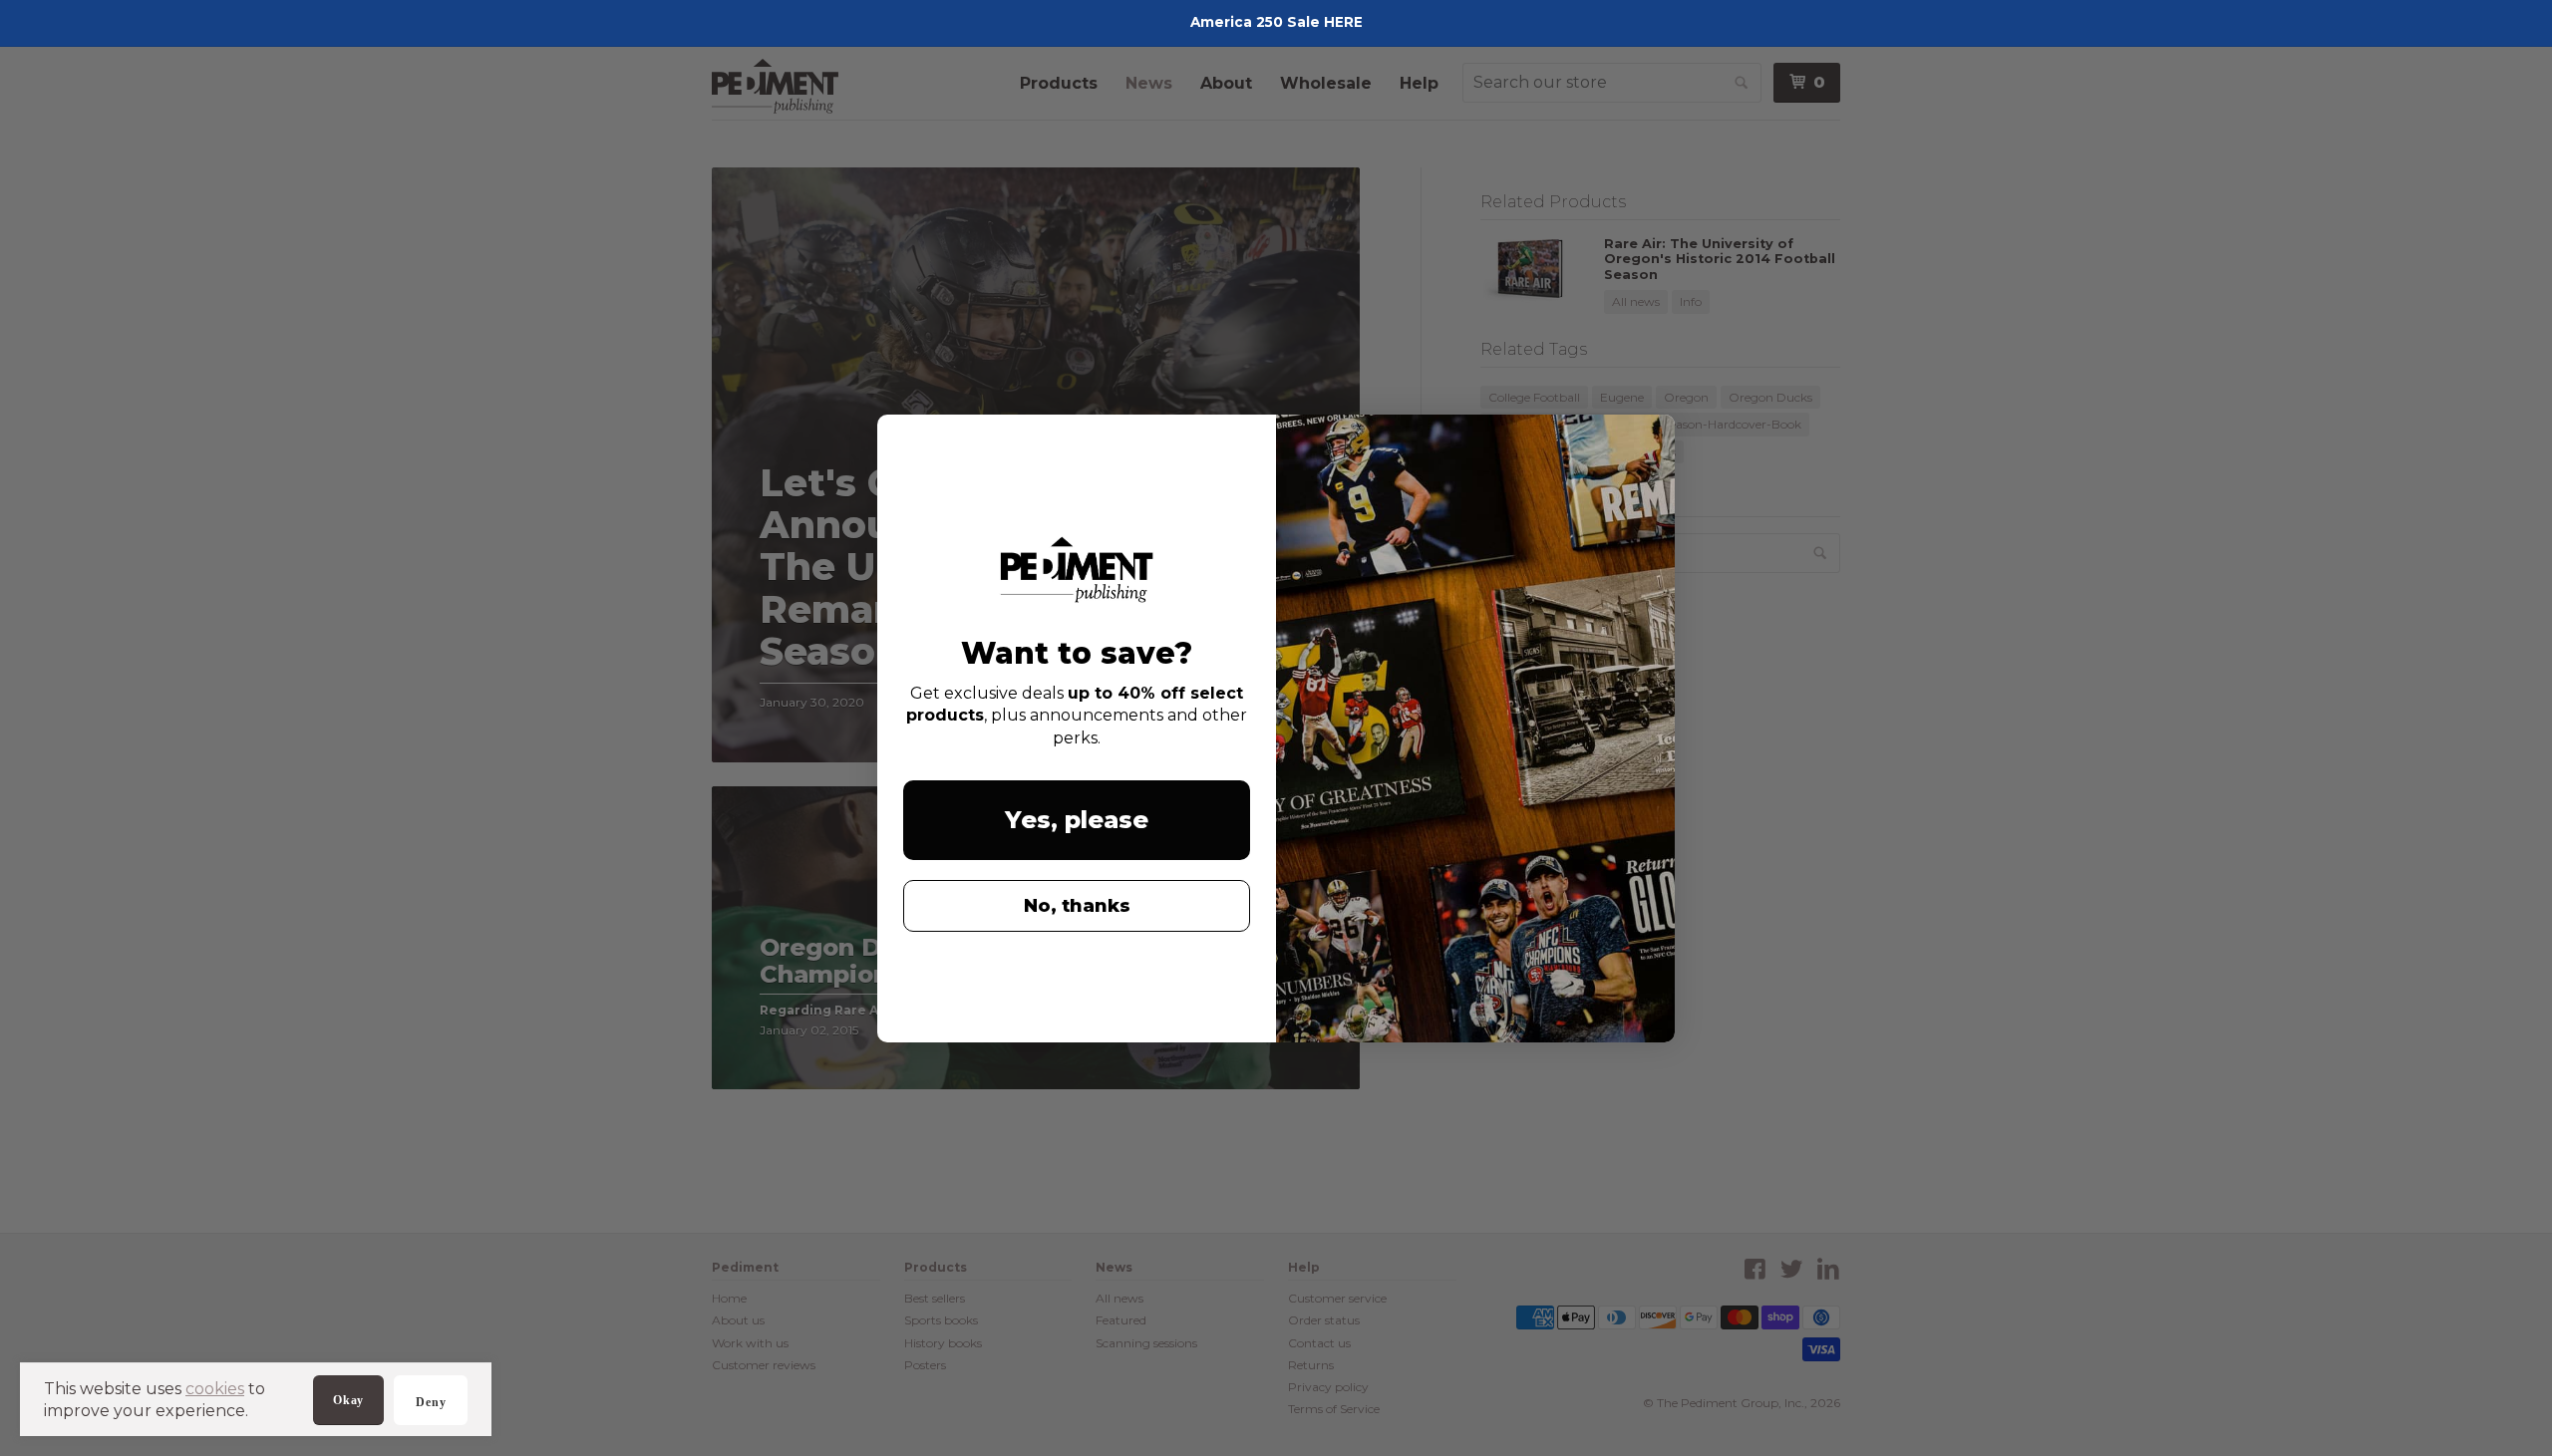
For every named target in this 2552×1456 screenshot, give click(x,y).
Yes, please (1077, 820)
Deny (431, 1402)
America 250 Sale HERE (1276, 22)
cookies (215, 1389)
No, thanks (1077, 906)
